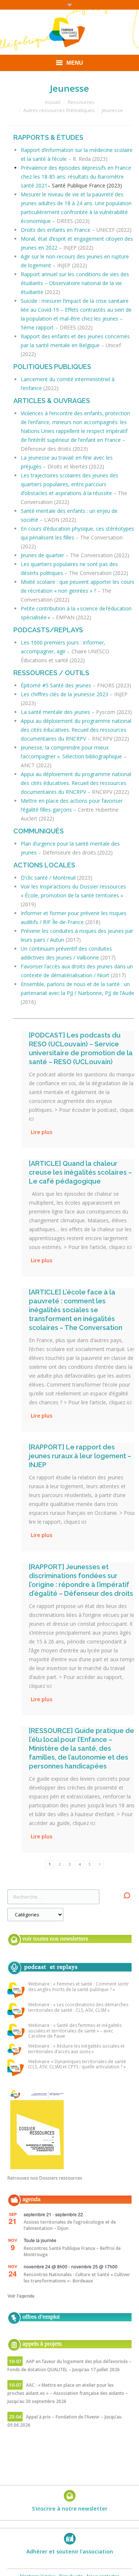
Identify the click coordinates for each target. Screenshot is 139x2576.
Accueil (53, 102)
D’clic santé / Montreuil (48, 878)
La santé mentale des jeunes (55, 712)
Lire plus (42, 1132)
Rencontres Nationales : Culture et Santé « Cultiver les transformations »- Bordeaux (77, 2278)
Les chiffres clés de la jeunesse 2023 (64, 694)
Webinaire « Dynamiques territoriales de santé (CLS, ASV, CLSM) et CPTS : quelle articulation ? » (77, 2064)
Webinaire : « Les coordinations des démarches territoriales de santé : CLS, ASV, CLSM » (78, 2008)
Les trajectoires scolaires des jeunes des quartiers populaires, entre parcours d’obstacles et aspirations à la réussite (69, 484)
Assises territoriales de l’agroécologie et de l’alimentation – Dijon (70, 2225)
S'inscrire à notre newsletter (70, 2509)
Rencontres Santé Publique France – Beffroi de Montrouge (72, 2251)
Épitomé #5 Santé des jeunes (56, 685)
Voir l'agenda (21, 2296)
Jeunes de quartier (42, 555)
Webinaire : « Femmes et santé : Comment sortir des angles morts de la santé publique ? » (79, 1987)
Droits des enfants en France (56, 230)
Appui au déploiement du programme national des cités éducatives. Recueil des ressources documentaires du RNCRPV (76, 730)
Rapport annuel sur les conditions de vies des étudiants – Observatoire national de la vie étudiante (75, 283)
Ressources (81, 102)
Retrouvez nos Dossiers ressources (45, 2178)
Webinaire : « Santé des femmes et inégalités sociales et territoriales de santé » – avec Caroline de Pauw (75, 2031)
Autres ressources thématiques (59, 110)
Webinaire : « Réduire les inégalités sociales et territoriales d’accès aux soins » (76, 2049)
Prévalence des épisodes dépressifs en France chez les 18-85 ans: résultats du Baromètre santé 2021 (76, 177)
